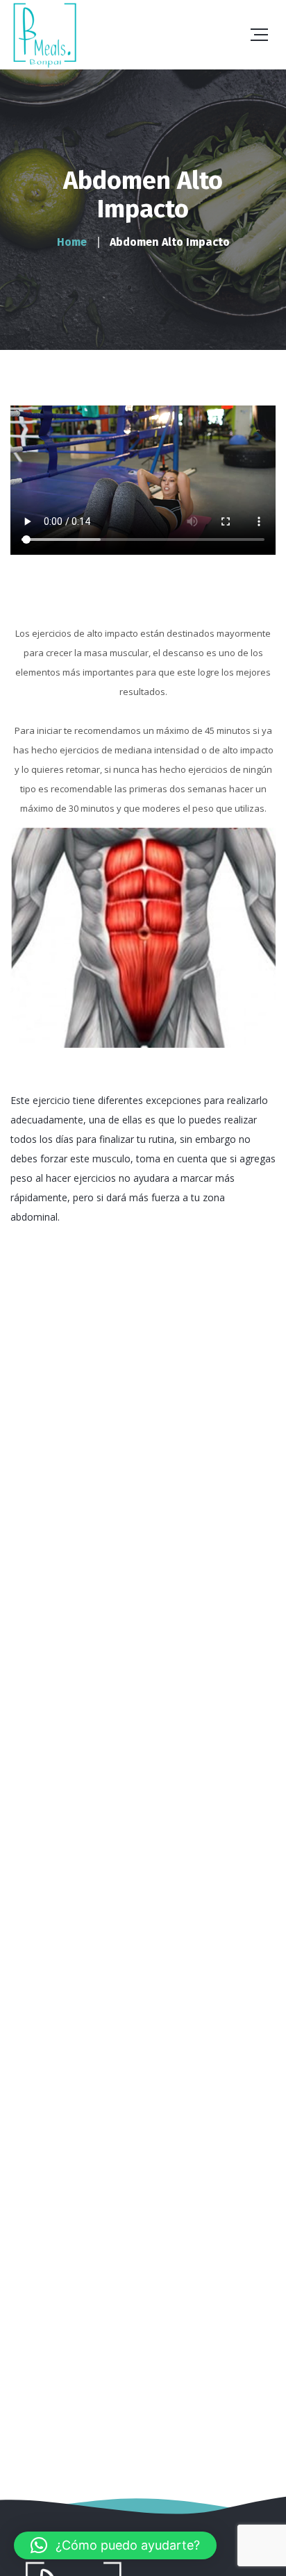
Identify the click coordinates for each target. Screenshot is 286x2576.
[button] (115, 2545)
